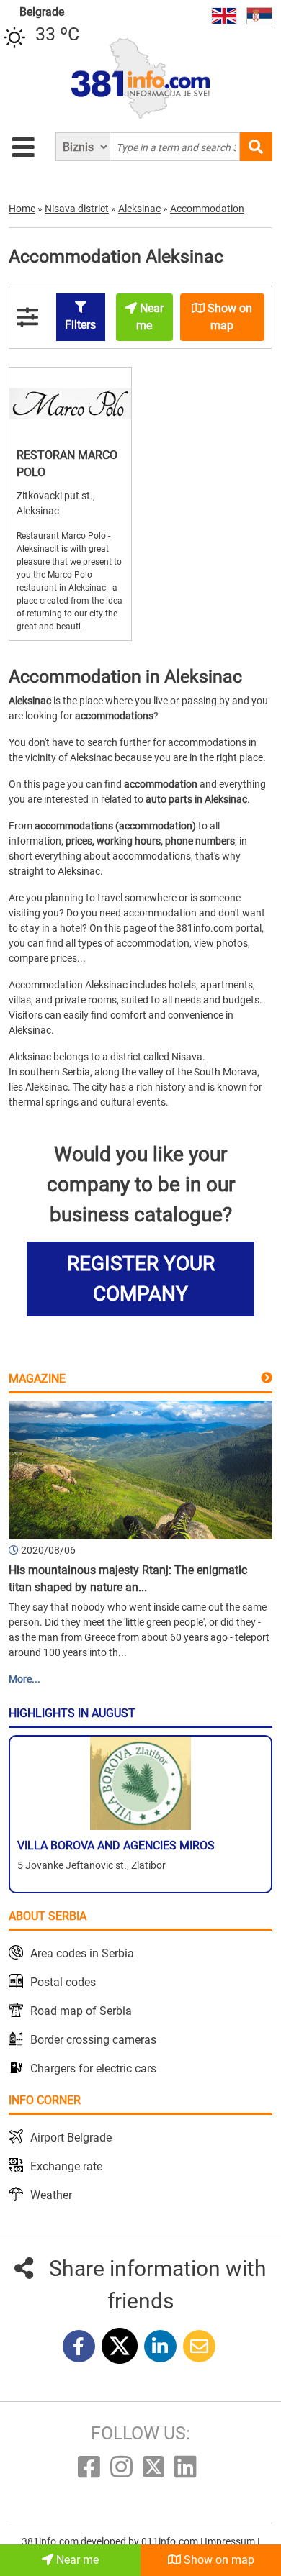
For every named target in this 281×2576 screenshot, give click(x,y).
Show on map (218, 2560)
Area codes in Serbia (82, 1953)
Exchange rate (66, 2166)
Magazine (37, 1379)
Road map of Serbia (81, 2011)
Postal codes (63, 1982)
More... (24, 1679)
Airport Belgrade (71, 2138)
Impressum (231, 2541)
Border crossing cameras (93, 2040)
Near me (76, 2560)
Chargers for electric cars (93, 2068)
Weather (51, 2195)
